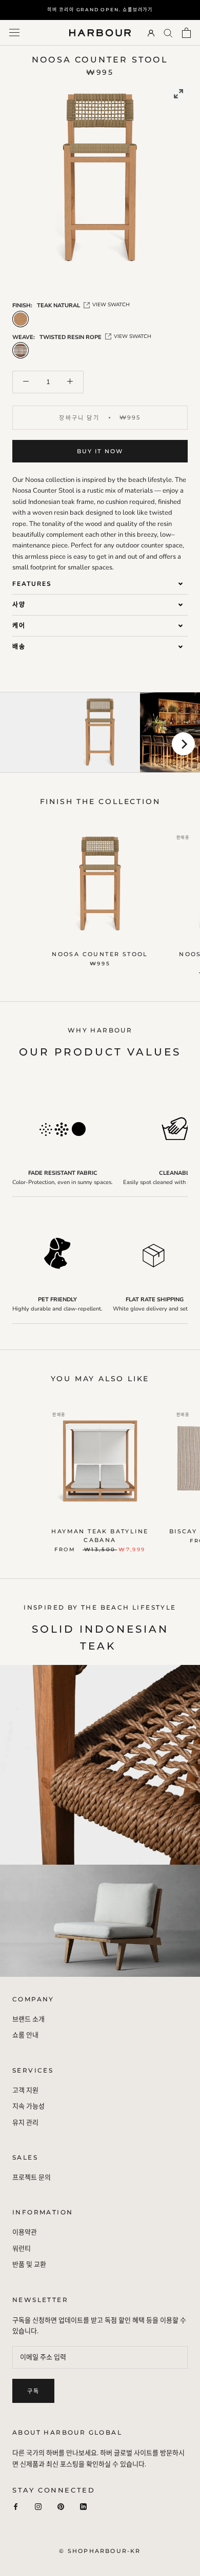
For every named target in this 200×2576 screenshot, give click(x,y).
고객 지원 (25, 2091)
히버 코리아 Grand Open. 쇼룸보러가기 (100, 9)
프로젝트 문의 (32, 2178)
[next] (183, 744)
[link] (178, 94)
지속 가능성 (28, 2106)
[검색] (168, 33)
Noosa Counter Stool (100, 954)
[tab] (100, 584)
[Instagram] (38, 2507)
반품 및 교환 (29, 2265)
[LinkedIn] (83, 2507)
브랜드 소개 (28, 2019)
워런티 (22, 2249)
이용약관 (25, 2232)
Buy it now (100, 451)
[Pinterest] (61, 2507)
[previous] (17, 744)
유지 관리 (25, 2123)
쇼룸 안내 (25, 2035)
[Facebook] (16, 2507)
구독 (33, 2391)
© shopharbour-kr (100, 2551)
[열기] (14, 33)
